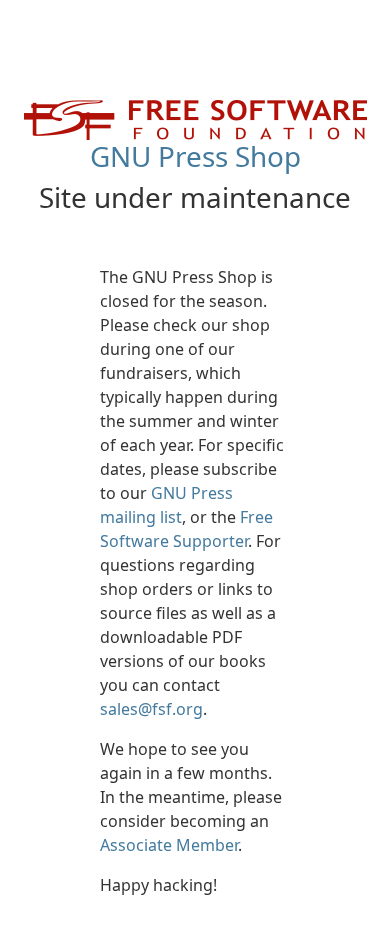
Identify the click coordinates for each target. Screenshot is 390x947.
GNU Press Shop (195, 156)
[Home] (195, 118)
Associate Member (169, 845)
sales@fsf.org (151, 709)
